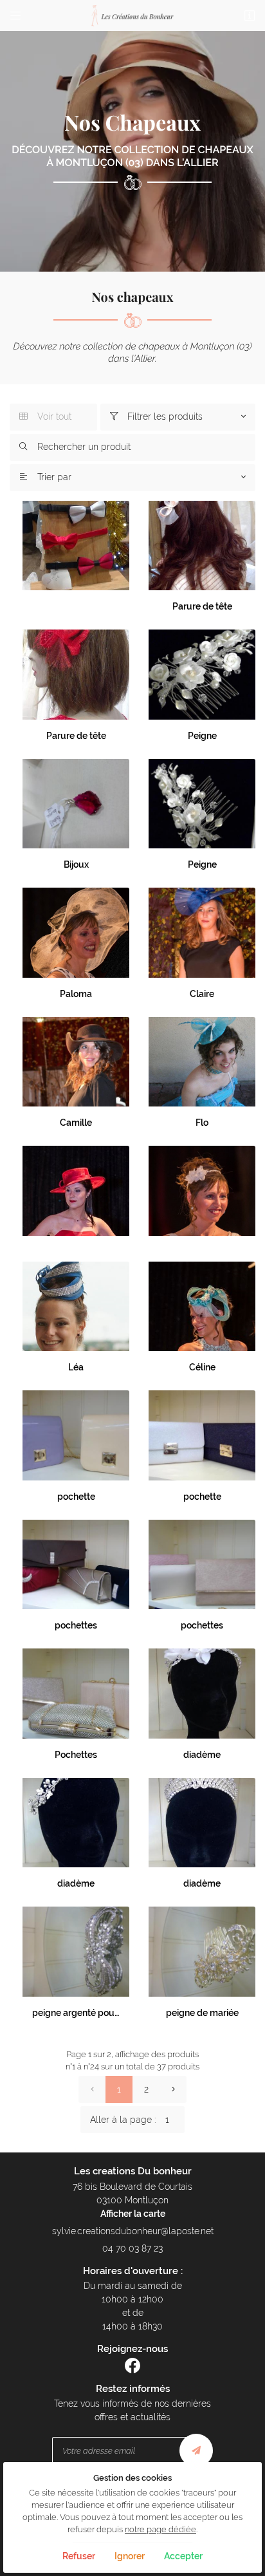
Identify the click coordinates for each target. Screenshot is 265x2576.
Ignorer (130, 2556)
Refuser (79, 2556)
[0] (92, 2089)
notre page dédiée (160, 2529)
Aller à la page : (123, 2120)
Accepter (183, 2556)
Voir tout (45, 416)
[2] (173, 2089)
